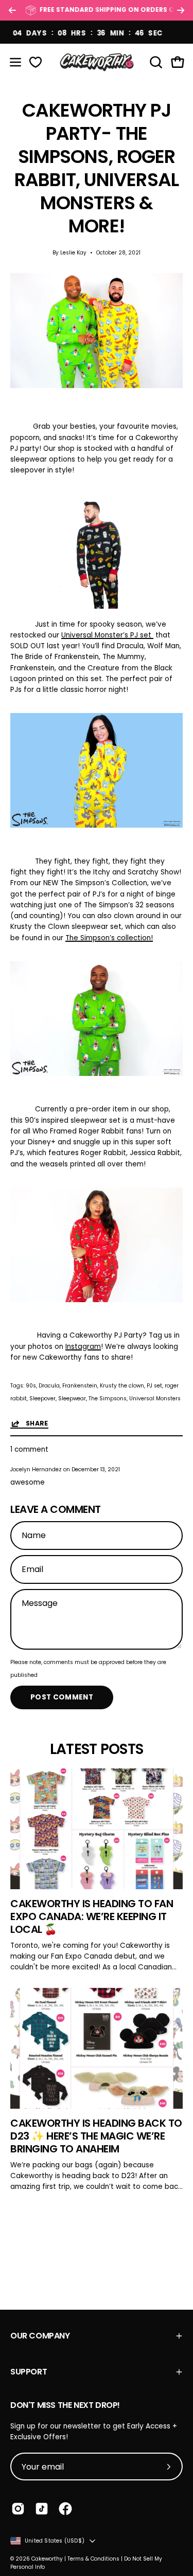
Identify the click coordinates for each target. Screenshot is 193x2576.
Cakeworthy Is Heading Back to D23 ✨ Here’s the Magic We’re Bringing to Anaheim (96, 2136)
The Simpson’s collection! (109, 938)
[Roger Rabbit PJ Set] (97, 1300)
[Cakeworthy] (97, 62)
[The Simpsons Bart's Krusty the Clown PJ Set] (97, 1074)
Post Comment (62, 1697)
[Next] (181, 10)
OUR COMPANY (40, 2336)
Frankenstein (80, 1386)
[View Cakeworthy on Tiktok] (42, 2509)
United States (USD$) (55, 2541)
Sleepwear (72, 1399)
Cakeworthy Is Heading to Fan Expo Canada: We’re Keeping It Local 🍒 (92, 1916)
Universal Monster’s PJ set (107, 635)
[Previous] (12, 10)
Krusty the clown (122, 1386)
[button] (155, 62)
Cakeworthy (47, 2559)
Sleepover (42, 1399)
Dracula (49, 1386)
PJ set (154, 1386)
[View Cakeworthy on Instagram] (18, 2509)
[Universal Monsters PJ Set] (97, 606)
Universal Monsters (155, 1399)
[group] (97, 10)
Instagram (83, 1347)
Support (29, 2372)
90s (31, 1386)
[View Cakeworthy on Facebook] (65, 2509)
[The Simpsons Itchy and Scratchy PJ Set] (97, 825)
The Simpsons (108, 1399)
